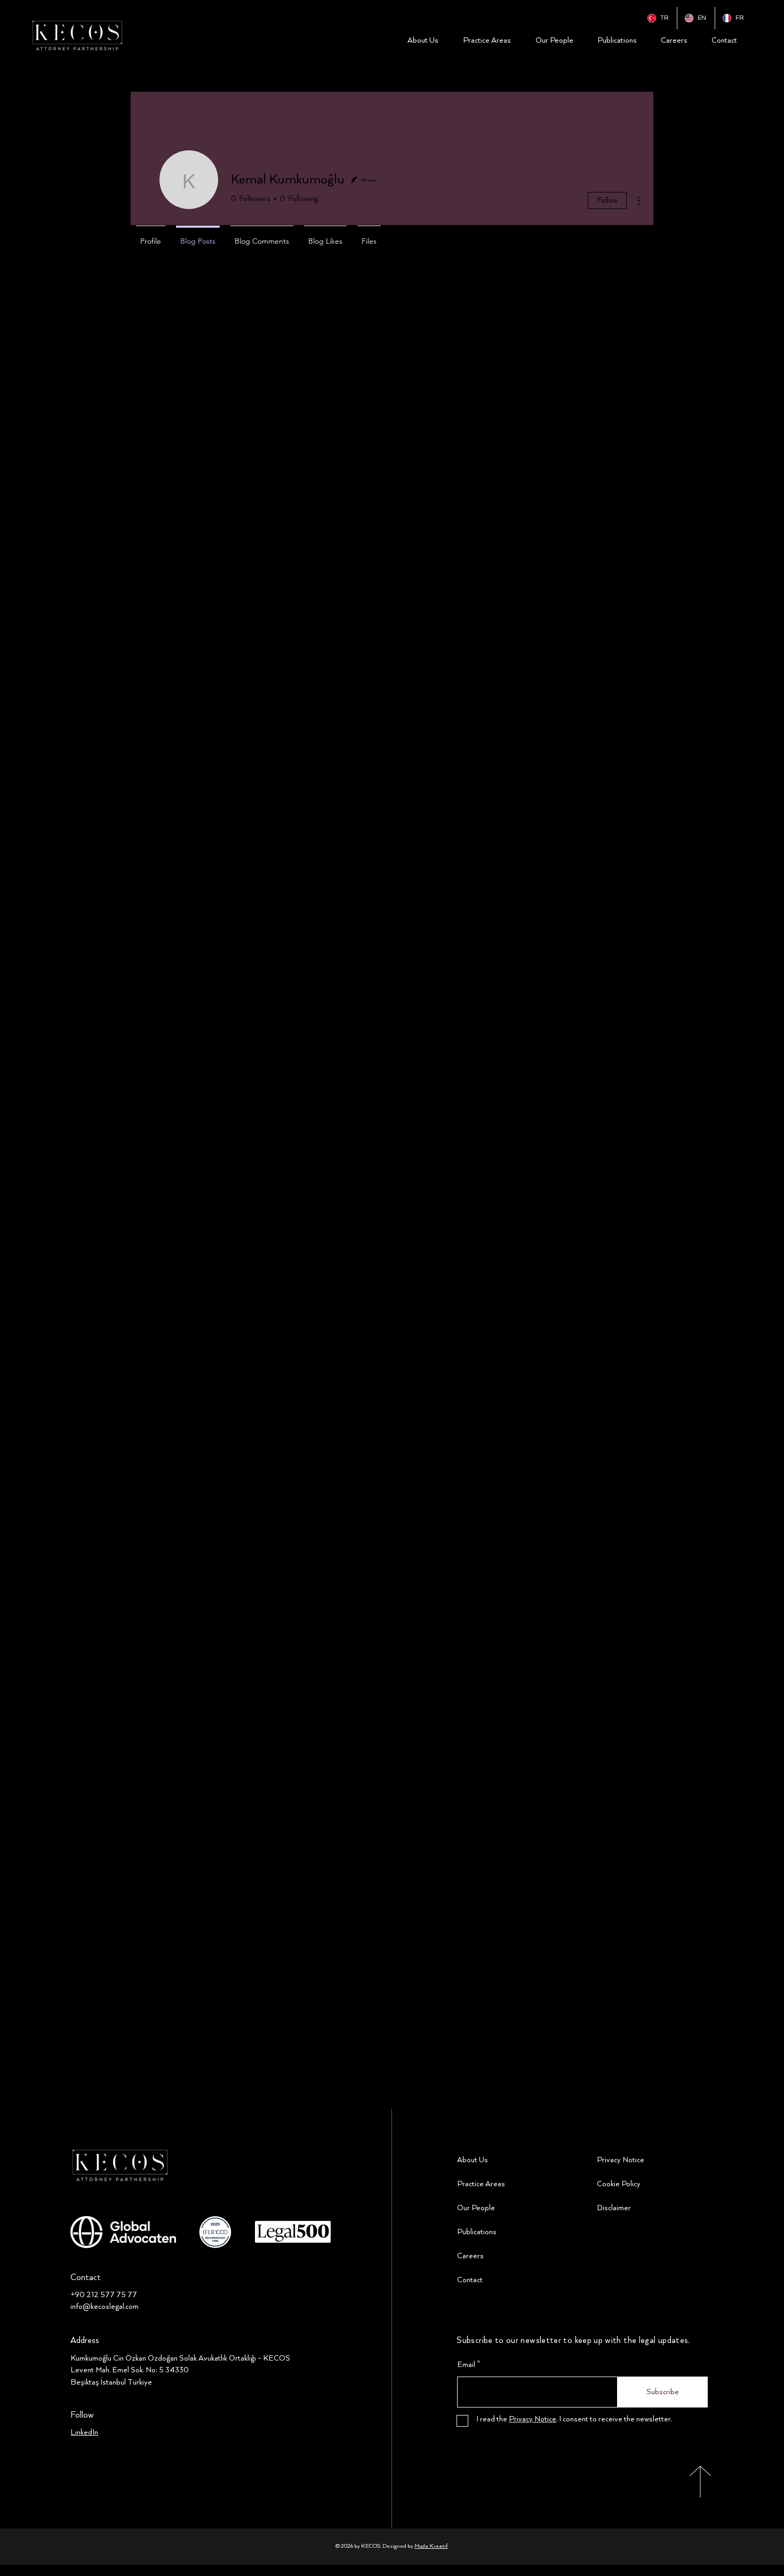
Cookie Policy (619, 2184)
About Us (473, 2160)
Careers (470, 2256)
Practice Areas (481, 2184)
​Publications (477, 2232)
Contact (470, 2280)
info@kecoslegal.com (105, 2307)
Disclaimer (614, 2208)
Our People (476, 2208)
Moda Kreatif (431, 2546)
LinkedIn (84, 2433)
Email (466, 2365)
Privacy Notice (621, 2160)
